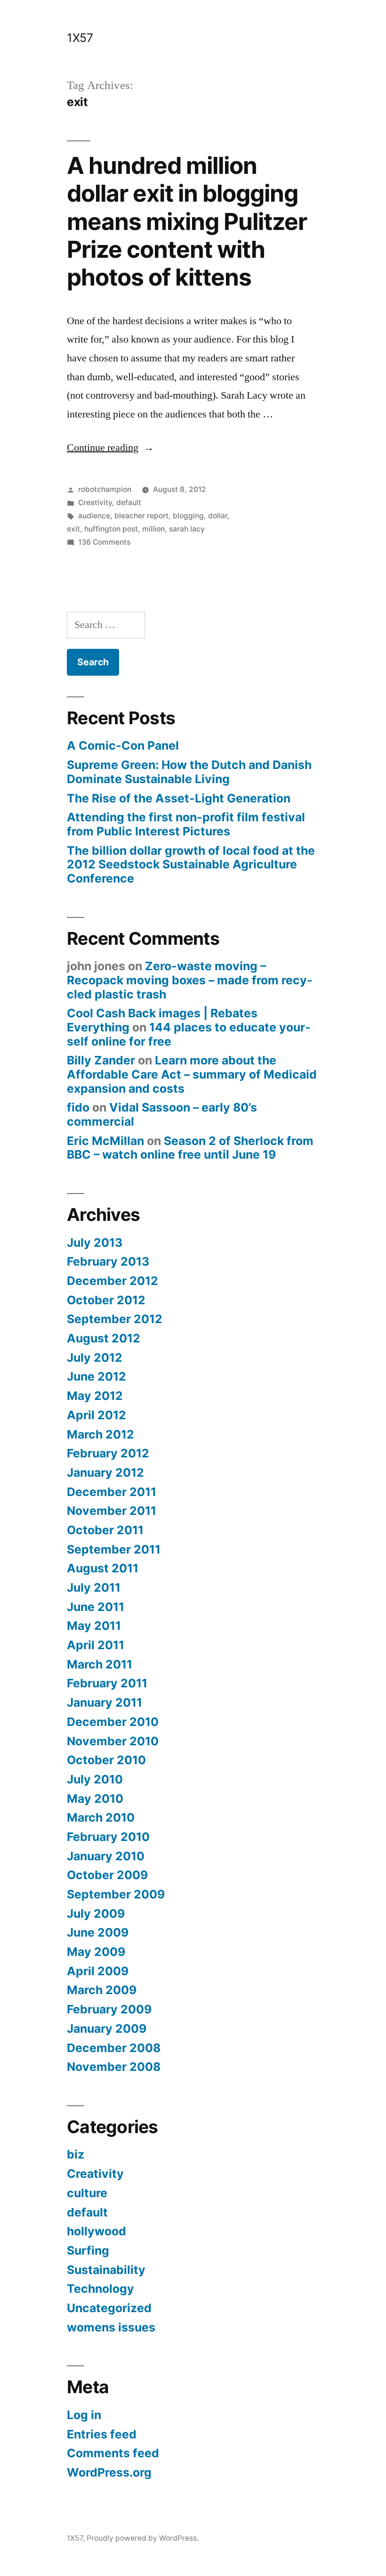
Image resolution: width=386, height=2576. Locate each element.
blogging (188, 516)
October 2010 (106, 1760)
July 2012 (95, 1358)
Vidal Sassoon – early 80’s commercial (162, 1114)
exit (73, 529)
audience (94, 516)
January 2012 (105, 1472)
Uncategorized (109, 2308)
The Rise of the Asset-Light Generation (179, 798)
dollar (218, 516)
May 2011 (94, 1626)
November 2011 (112, 1511)
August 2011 (103, 1568)
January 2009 (107, 2028)
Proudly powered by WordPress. (143, 2538)
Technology (101, 2289)
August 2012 (104, 1338)
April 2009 (98, 1971)
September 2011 (114, 1549)
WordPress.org (109, 2472)
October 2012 (106, 1300)
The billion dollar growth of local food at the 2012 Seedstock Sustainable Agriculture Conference (191, 864)
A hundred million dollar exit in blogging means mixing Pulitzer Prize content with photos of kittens (187, 221)
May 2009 (96, 1952)
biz (76, 2154)
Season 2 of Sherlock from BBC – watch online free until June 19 (190, 1148)
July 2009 (96, 1914)
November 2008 (114, 2067)
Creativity (95, 503)
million (153, 529)
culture (87, 2193)
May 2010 (95, 1799)
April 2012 (96, 1415)
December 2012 (113, 1281)
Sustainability (106, 2270)
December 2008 (114, 2048)
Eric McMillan (105, 1141)
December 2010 (113, 1722)
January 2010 (106, 1856)
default (129, 503)
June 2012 (96, 1376)
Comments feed (113, 2453)
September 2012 (115, 1319)
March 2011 (100, 1664)
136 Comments (104, 542)
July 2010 (95, 1779)
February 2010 (108, 1837)
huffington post (111, 529)
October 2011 (105, 1530)
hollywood (96, 2231)
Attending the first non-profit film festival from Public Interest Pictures (186, 824)
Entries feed (102, 2434)
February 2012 (108, 1453)
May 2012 (95, 1396)
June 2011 (96, 1607)
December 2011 (112, 1492)
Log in (84, 2415)
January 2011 (105, 1702)
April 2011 (96, 1645)
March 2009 (102, 1990)
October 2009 (107, 1875)
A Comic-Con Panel (123, 745)
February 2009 (109, 2009)
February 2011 (107, 1683)
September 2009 (116, 1894)
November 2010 (113, 1741)
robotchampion (105, 489)
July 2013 (95, 1243)
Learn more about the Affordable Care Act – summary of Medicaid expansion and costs (192, 1074)
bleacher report (141, 516)
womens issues (111, 2327)
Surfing (88, 2250)
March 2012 (101, 1434)
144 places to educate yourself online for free (189, 1034)
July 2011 (94, 1587)
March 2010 (101, 1817)
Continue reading (110, 448)
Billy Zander (101, 1060)
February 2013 (108, 1261)
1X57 (80, 38)
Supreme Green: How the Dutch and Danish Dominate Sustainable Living (189, 772)
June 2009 (98, 1932)
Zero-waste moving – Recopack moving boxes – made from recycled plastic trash (190, 980)
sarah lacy (187, 529)
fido (78, 1107)
